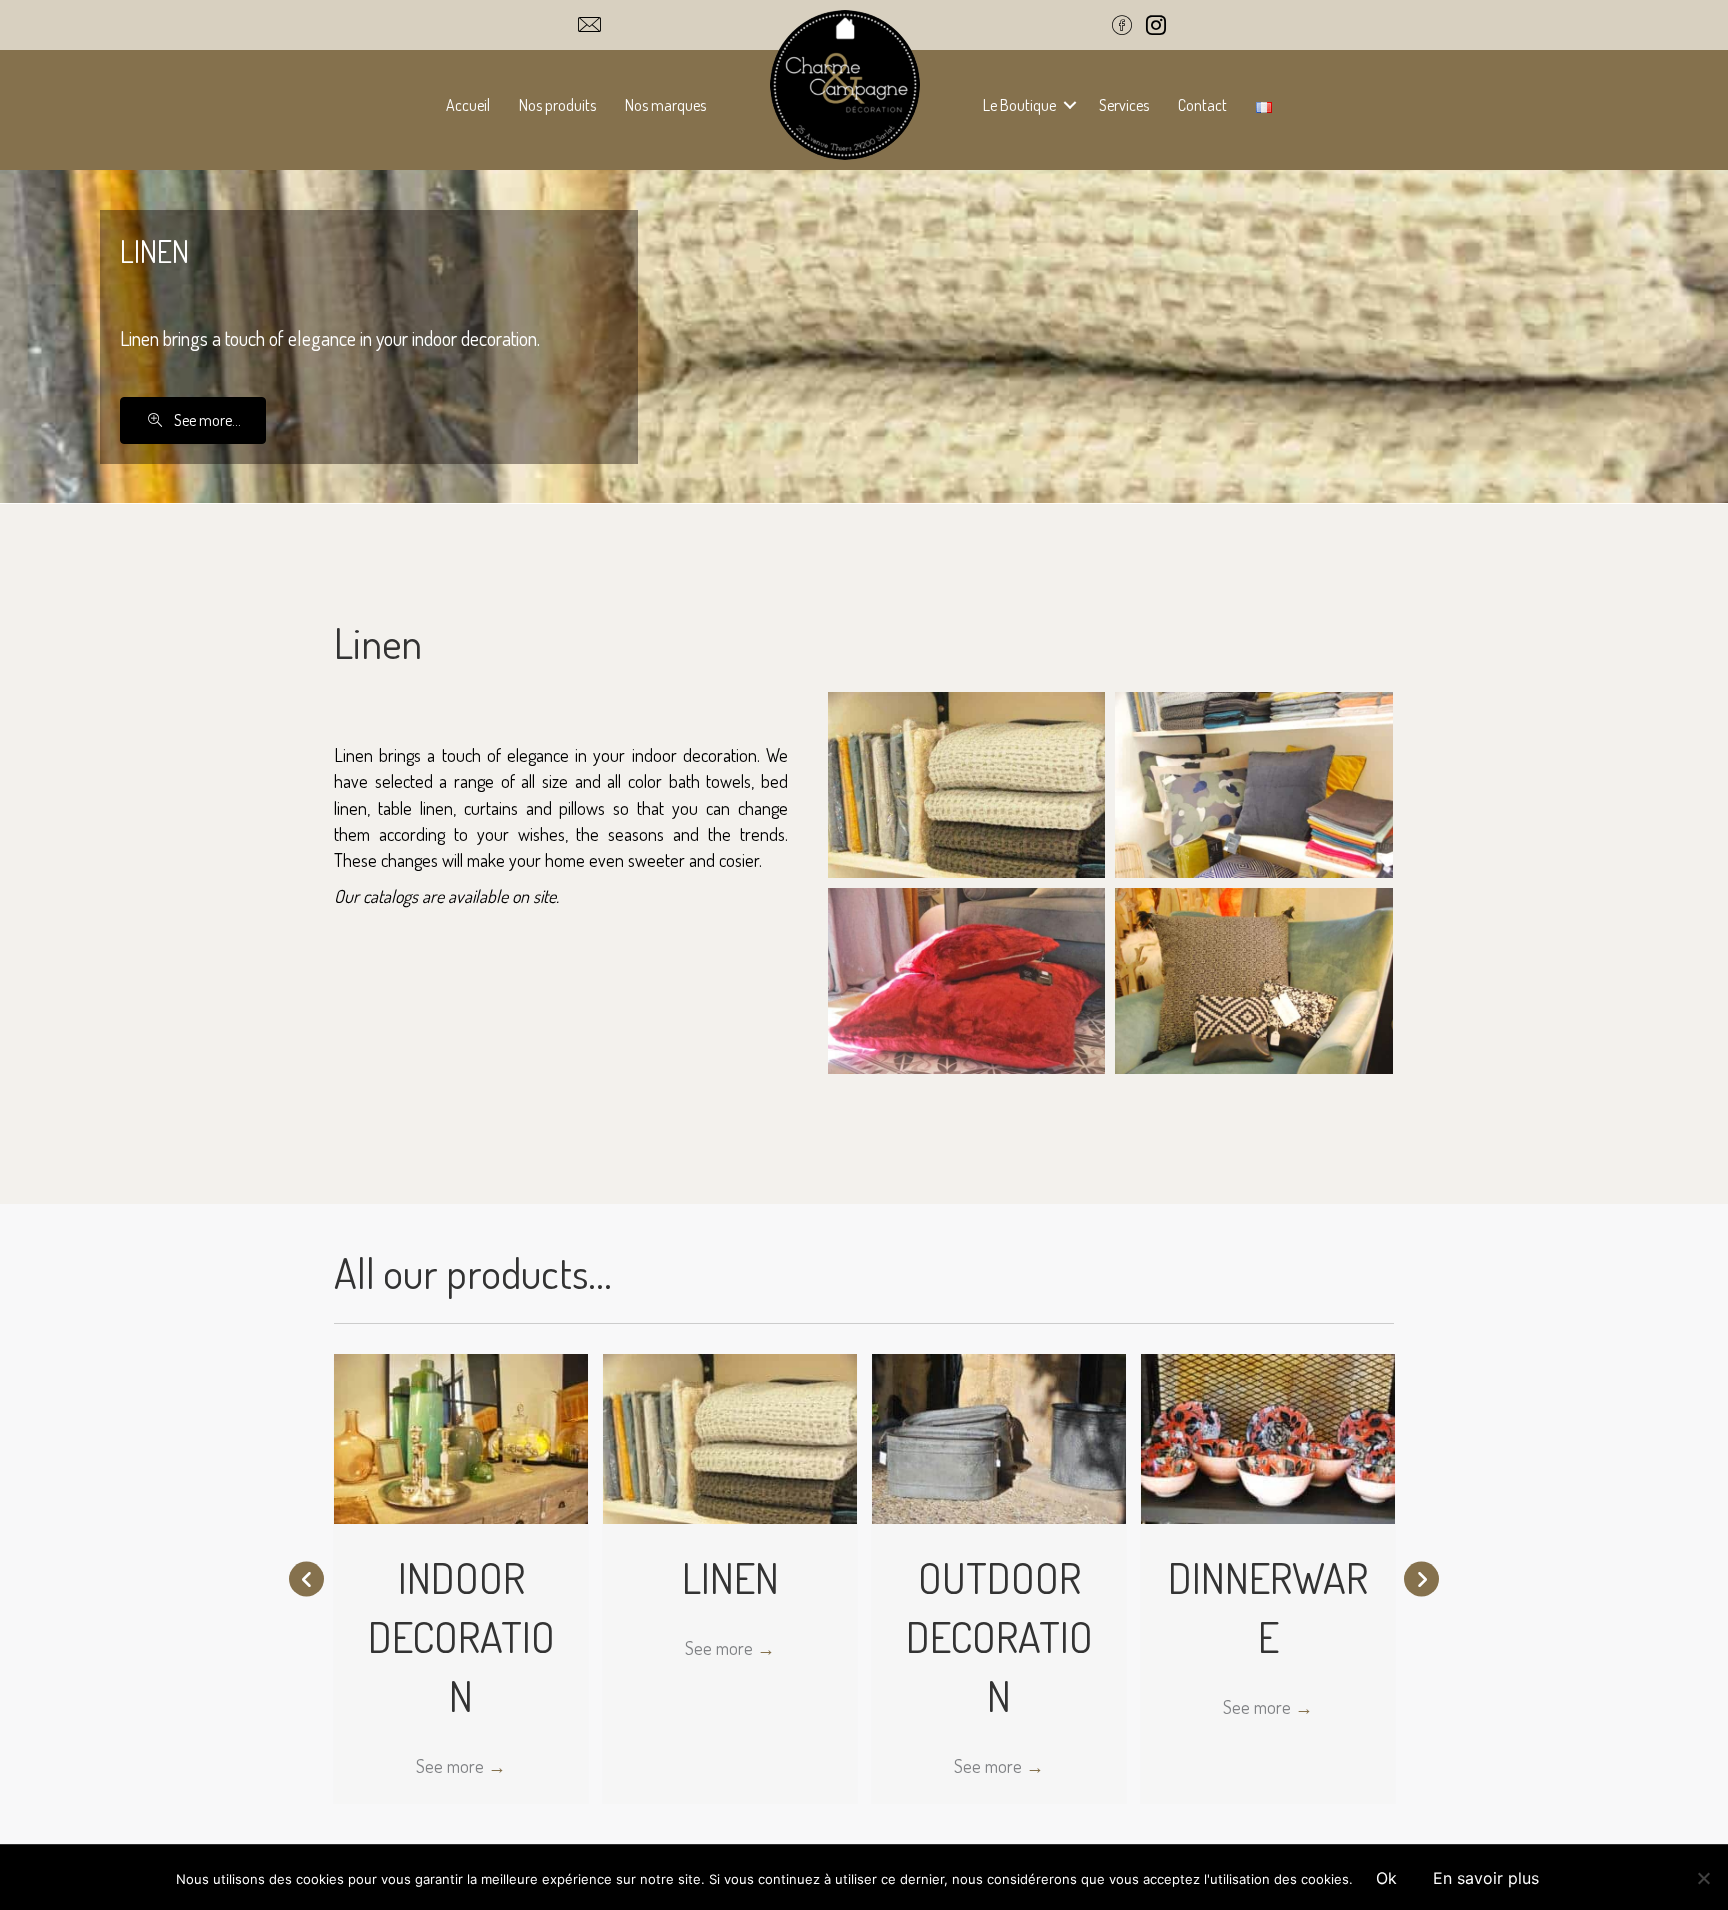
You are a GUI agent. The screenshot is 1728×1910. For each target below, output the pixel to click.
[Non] (1703, 1878)
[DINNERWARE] (1268, 1436)
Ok (1386, 1878)
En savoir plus (1486, 1878)
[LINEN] (730, 1436)
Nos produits (557, 105)
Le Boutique (1019, 105)
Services (1124, 105)
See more (461, 1766)
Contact (1202, 105)
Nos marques (665, 105)
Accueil (468, 105)
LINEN (730, 1577)
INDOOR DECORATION (461, 1636)
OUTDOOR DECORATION (999, 1636)
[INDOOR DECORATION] (461, 1436)
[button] (1070, 105)
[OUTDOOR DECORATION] (999, 1436)
